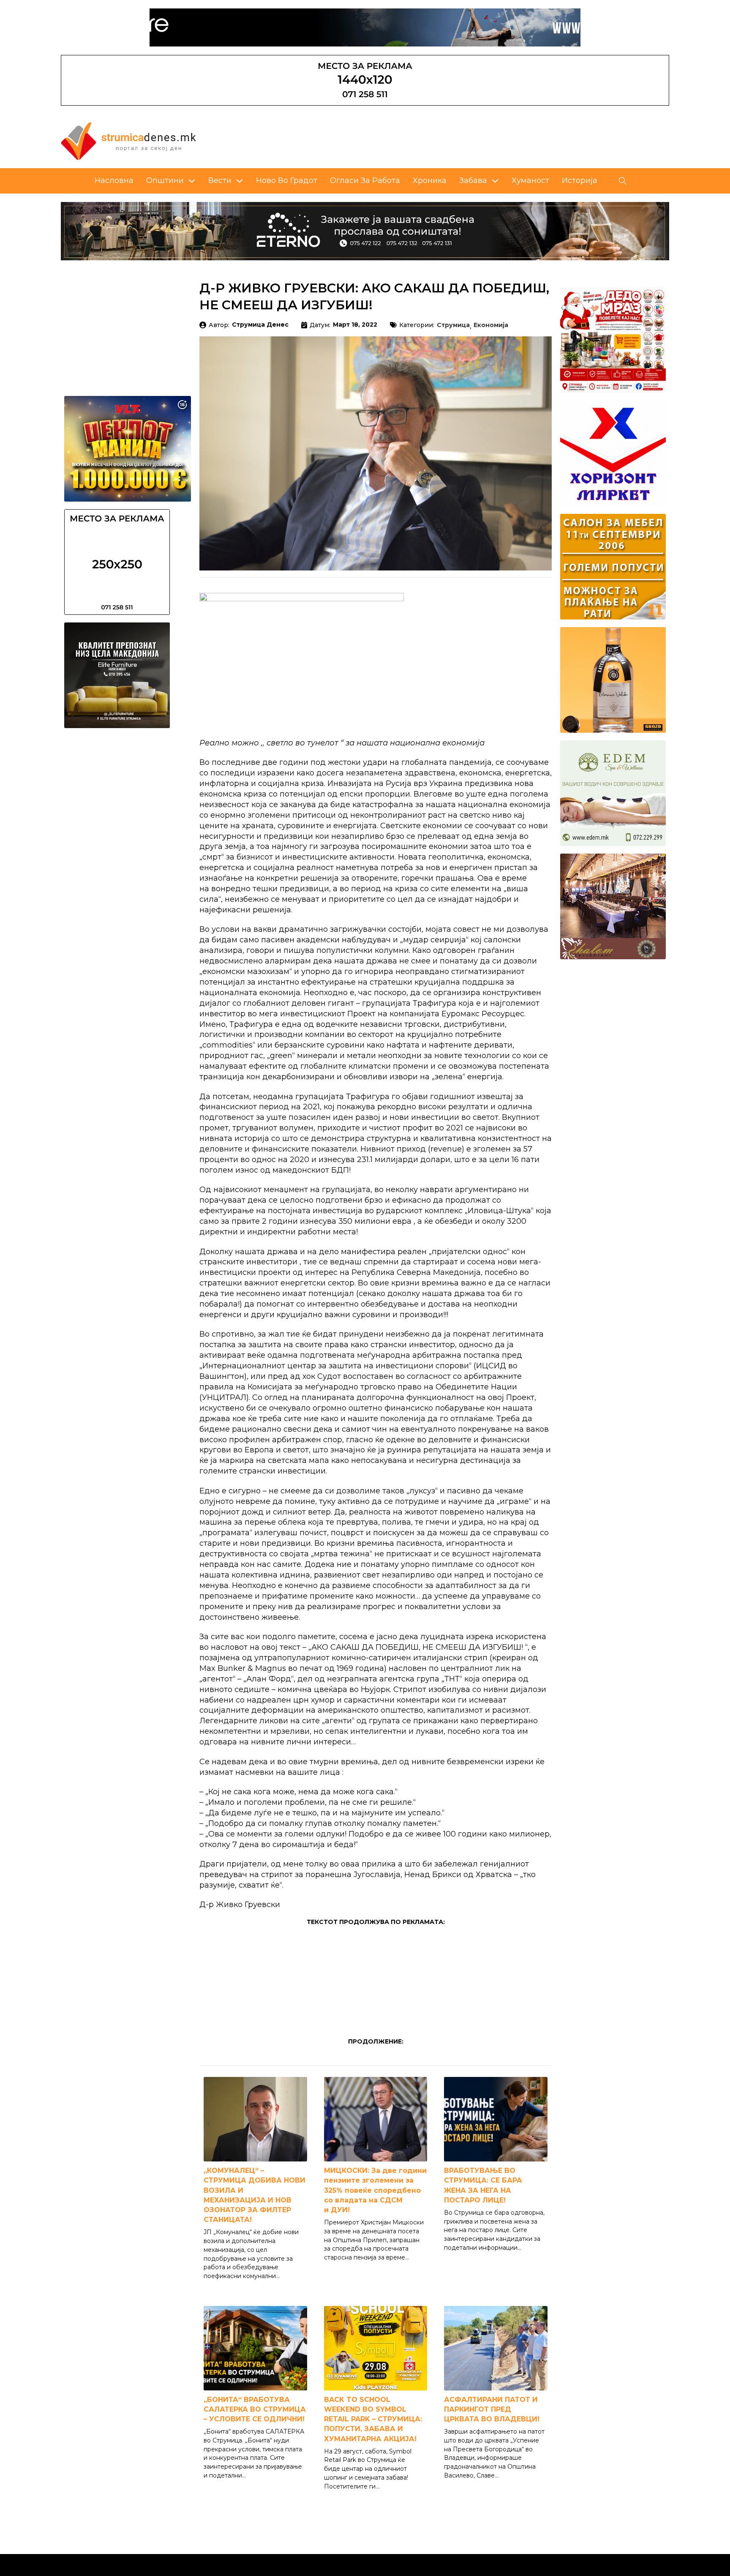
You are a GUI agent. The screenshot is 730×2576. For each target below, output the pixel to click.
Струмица (453, 325)
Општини (165, 180)
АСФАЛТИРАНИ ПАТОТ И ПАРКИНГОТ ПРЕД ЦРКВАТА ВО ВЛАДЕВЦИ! (492, 2409)
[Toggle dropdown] (192, 181)
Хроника (430, 180)
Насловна (114, 180)
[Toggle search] (623, 181)
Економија (491, 325)
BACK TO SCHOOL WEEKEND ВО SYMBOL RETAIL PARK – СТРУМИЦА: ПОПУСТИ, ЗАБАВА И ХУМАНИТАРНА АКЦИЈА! (373, 2419)
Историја (580, 180)
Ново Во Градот (287, 180)
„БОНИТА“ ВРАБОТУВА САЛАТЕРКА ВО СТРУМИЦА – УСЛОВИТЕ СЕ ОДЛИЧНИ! (255, 2409)
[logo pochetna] (128, 141)
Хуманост (530, 180)
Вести (220, 180)
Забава (473, 180)
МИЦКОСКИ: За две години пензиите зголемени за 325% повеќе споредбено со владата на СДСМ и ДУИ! (375, 2190)
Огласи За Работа (365, 180)
